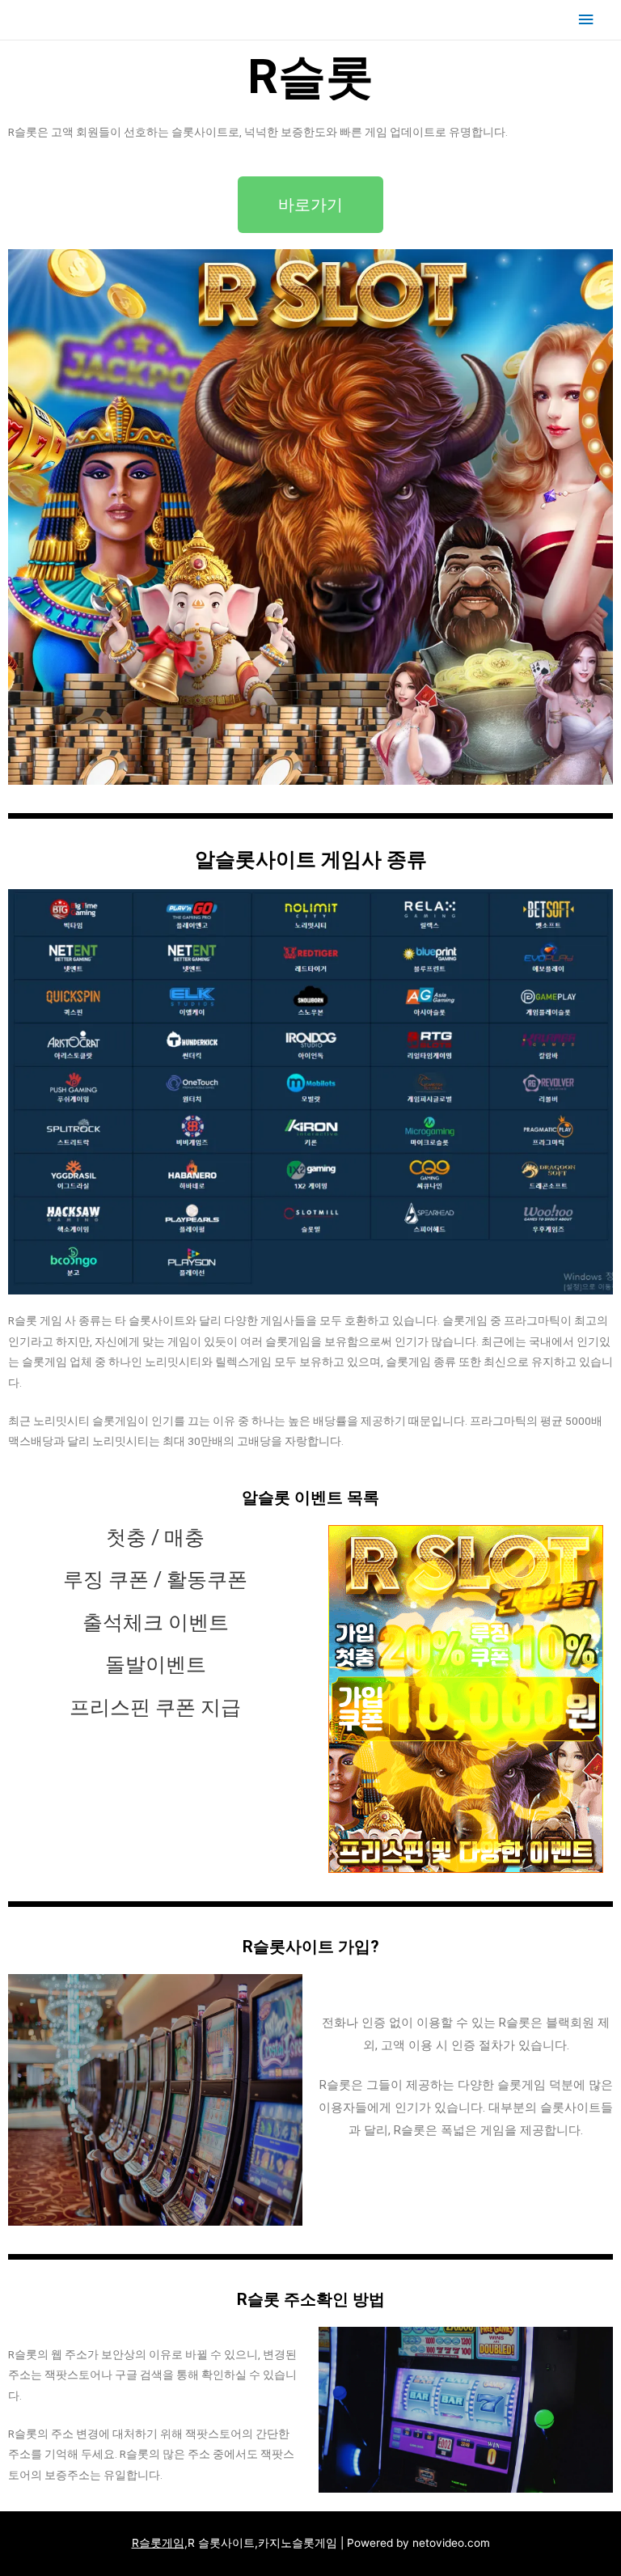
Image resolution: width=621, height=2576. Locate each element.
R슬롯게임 (158, 2543)
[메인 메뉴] (586, 20)
